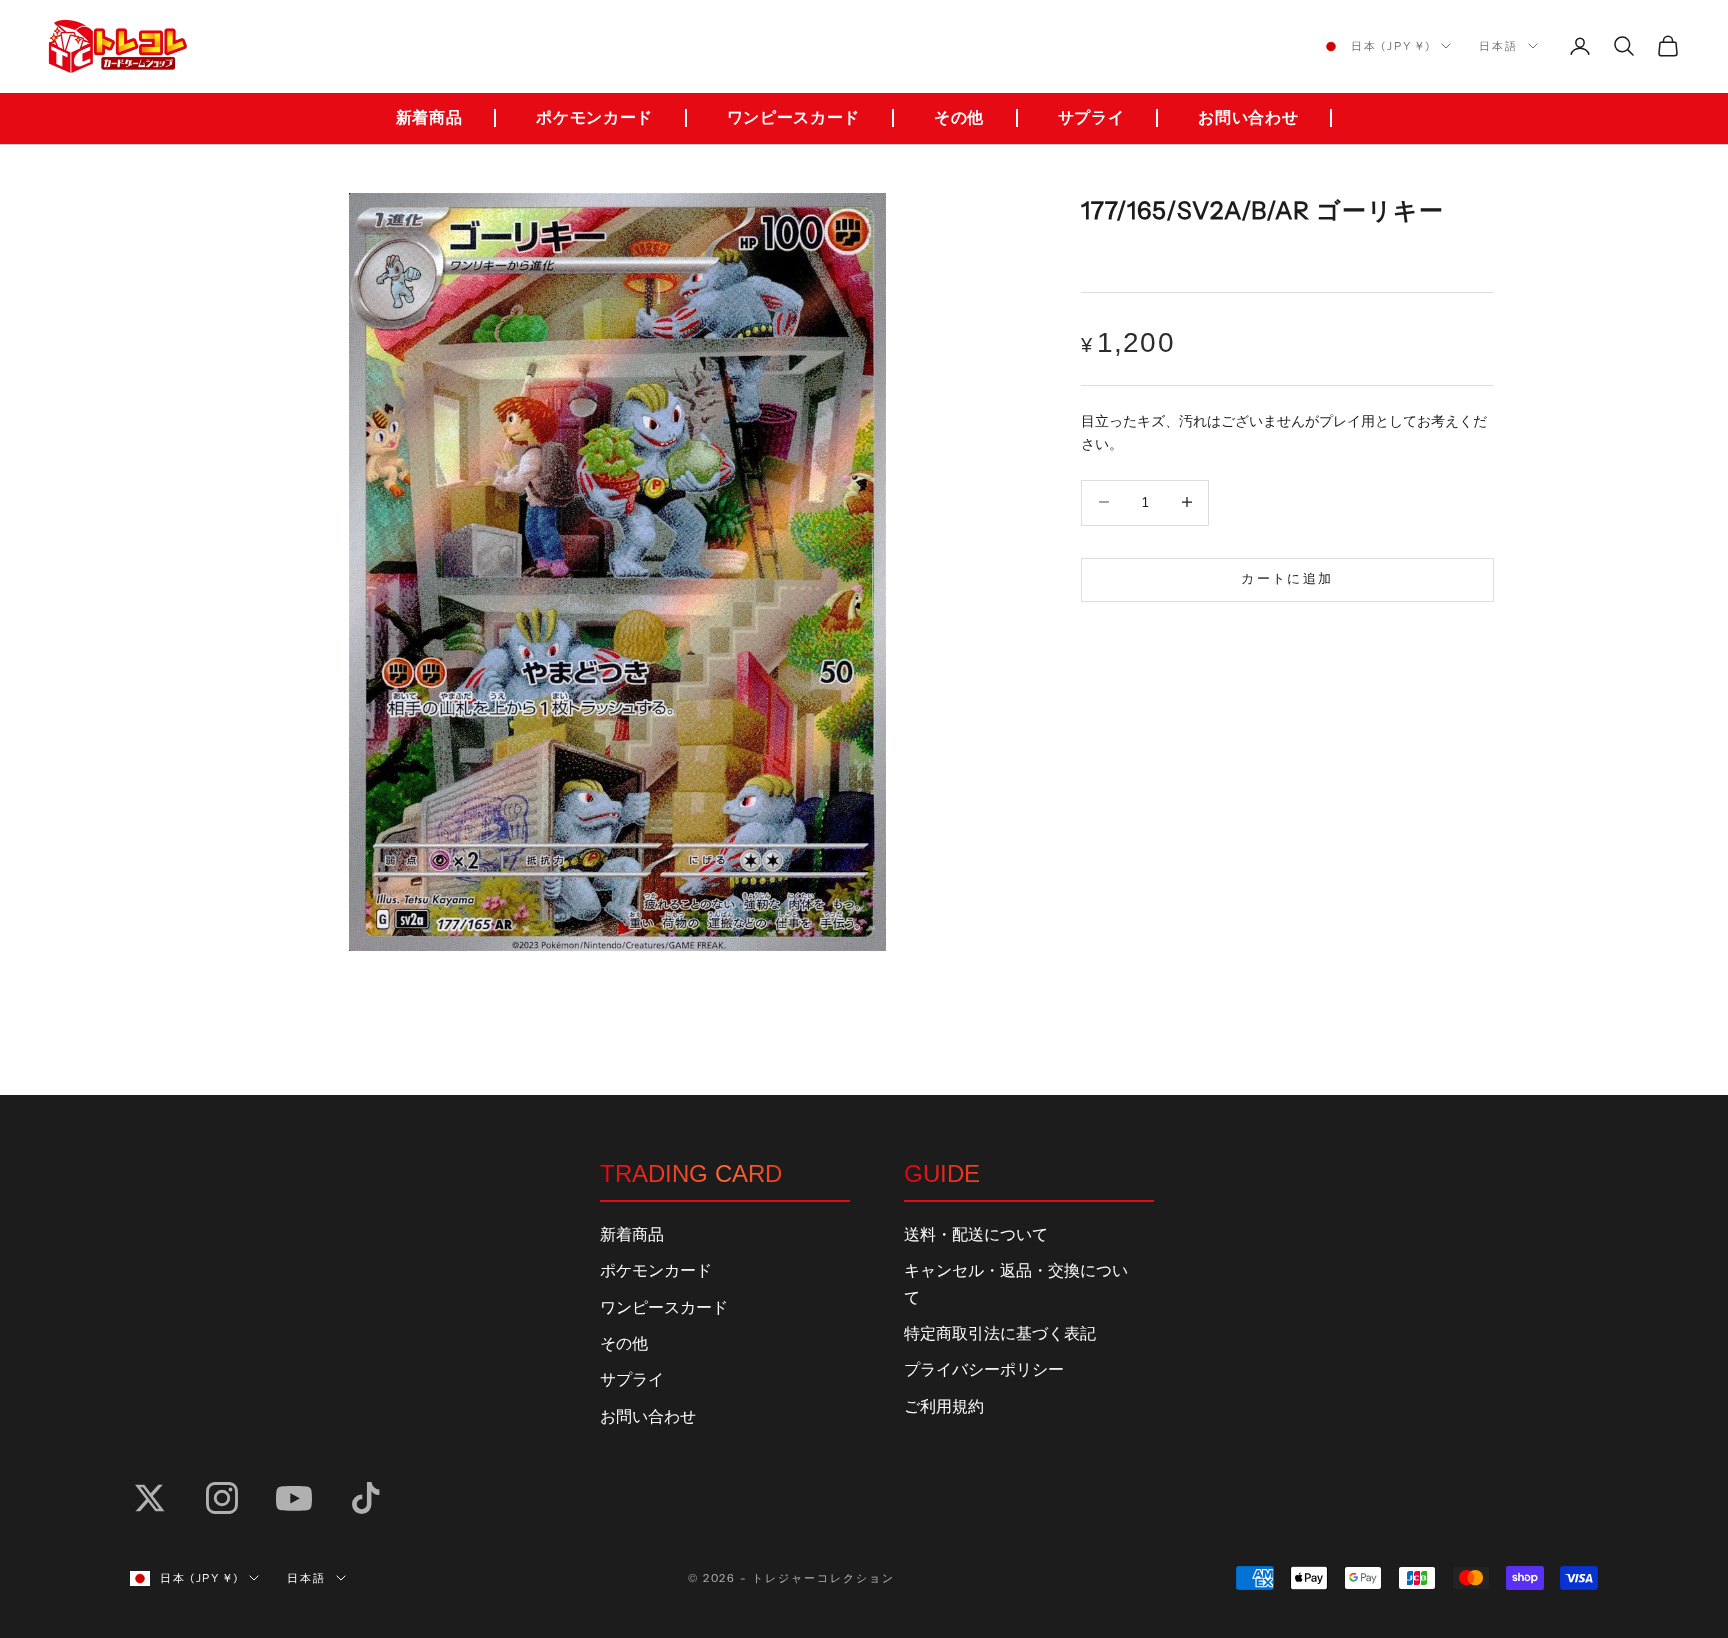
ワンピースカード (793, 118)
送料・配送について (976, 1235)
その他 (959, 118)
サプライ (1091, 118)
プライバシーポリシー (984, 1370)
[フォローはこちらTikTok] (366, 1498)
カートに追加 (1287, 578)
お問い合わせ (1248, 118)
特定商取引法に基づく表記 (1000, 1334)
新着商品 (429, 118)
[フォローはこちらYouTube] (294, 1498)
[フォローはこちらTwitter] (150, 1498)
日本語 (1498, 46)
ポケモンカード (594, 118)
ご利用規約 (944, 1407)
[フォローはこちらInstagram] (222, 1498)
